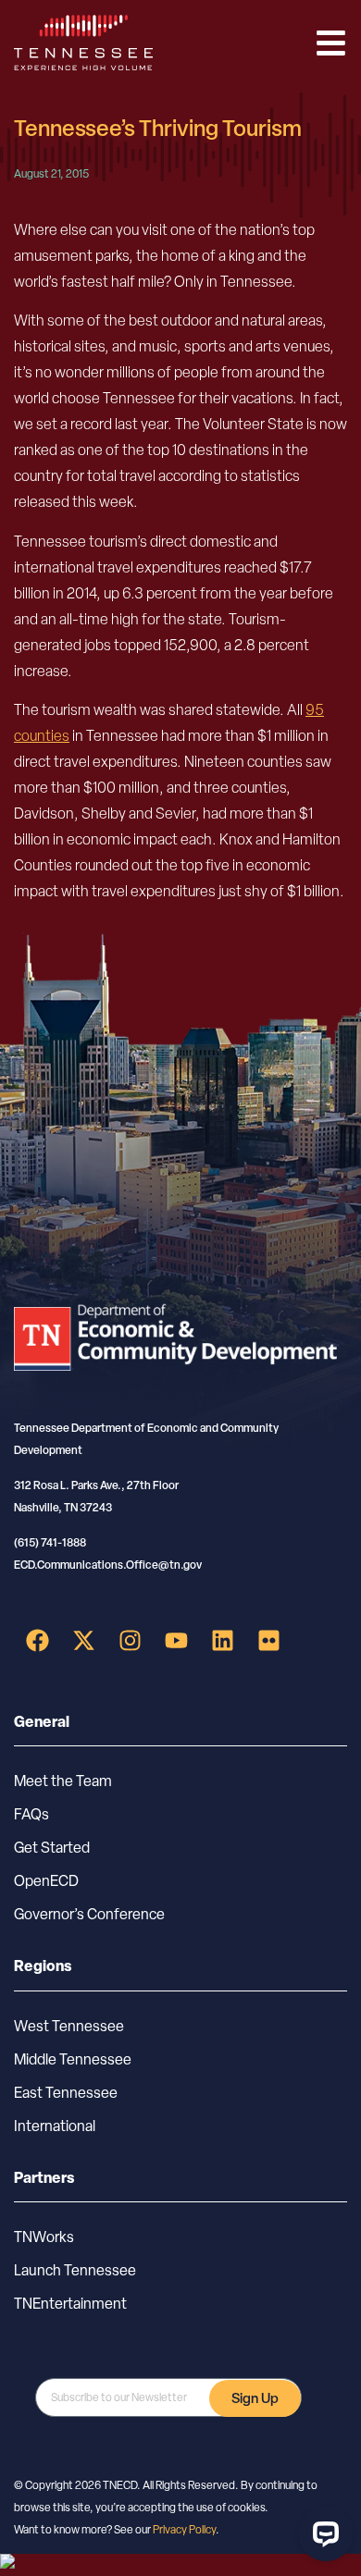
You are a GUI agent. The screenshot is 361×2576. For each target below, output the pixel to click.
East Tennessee (66, 2093)
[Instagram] (130, 1641)
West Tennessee (69, 2026)
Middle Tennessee (73, 2059)
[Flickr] (268, 1641)
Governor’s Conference (89, 1914)
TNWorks (44, 2237)
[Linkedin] (222, 1641)
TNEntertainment (70, 2304)
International (55, 2126)
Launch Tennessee (75, 2270)
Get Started (52, 1848)
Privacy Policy (184, 2530)
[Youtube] (176, 1641)
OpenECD (46, 1881)
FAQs (31, 1814)
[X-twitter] (83, 1641)
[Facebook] (37, 1641)
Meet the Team (63, 1781)
